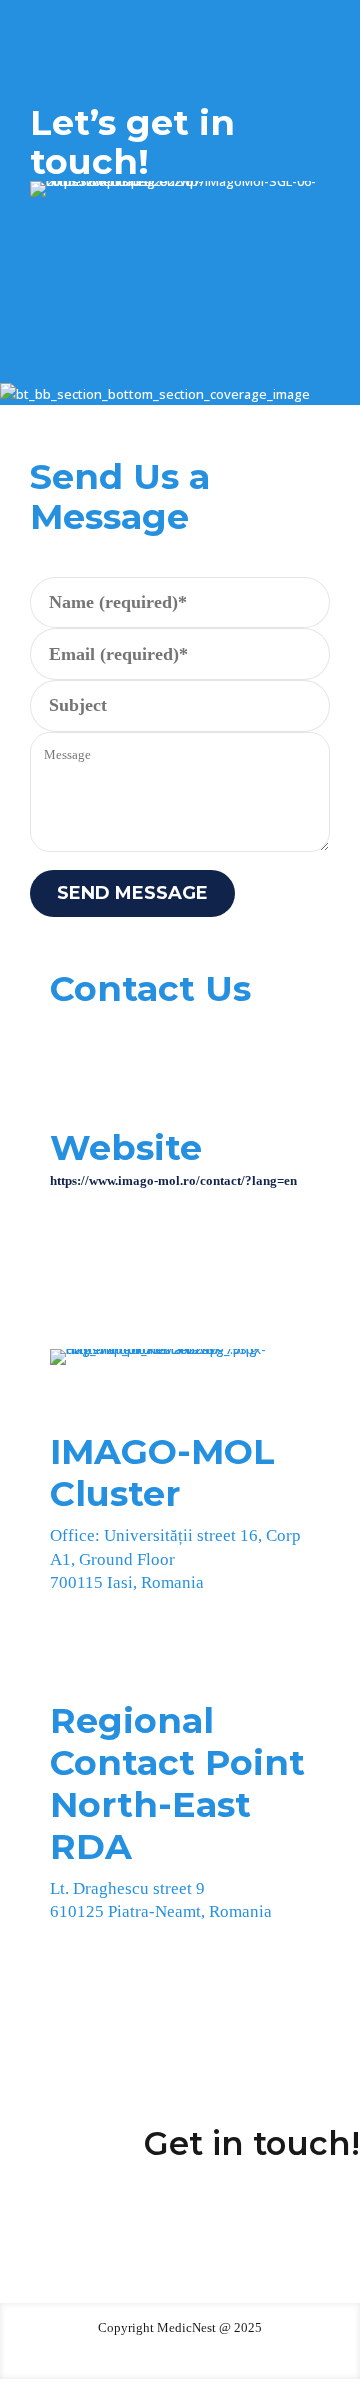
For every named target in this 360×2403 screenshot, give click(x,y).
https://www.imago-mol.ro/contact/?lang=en (173, 1180)
